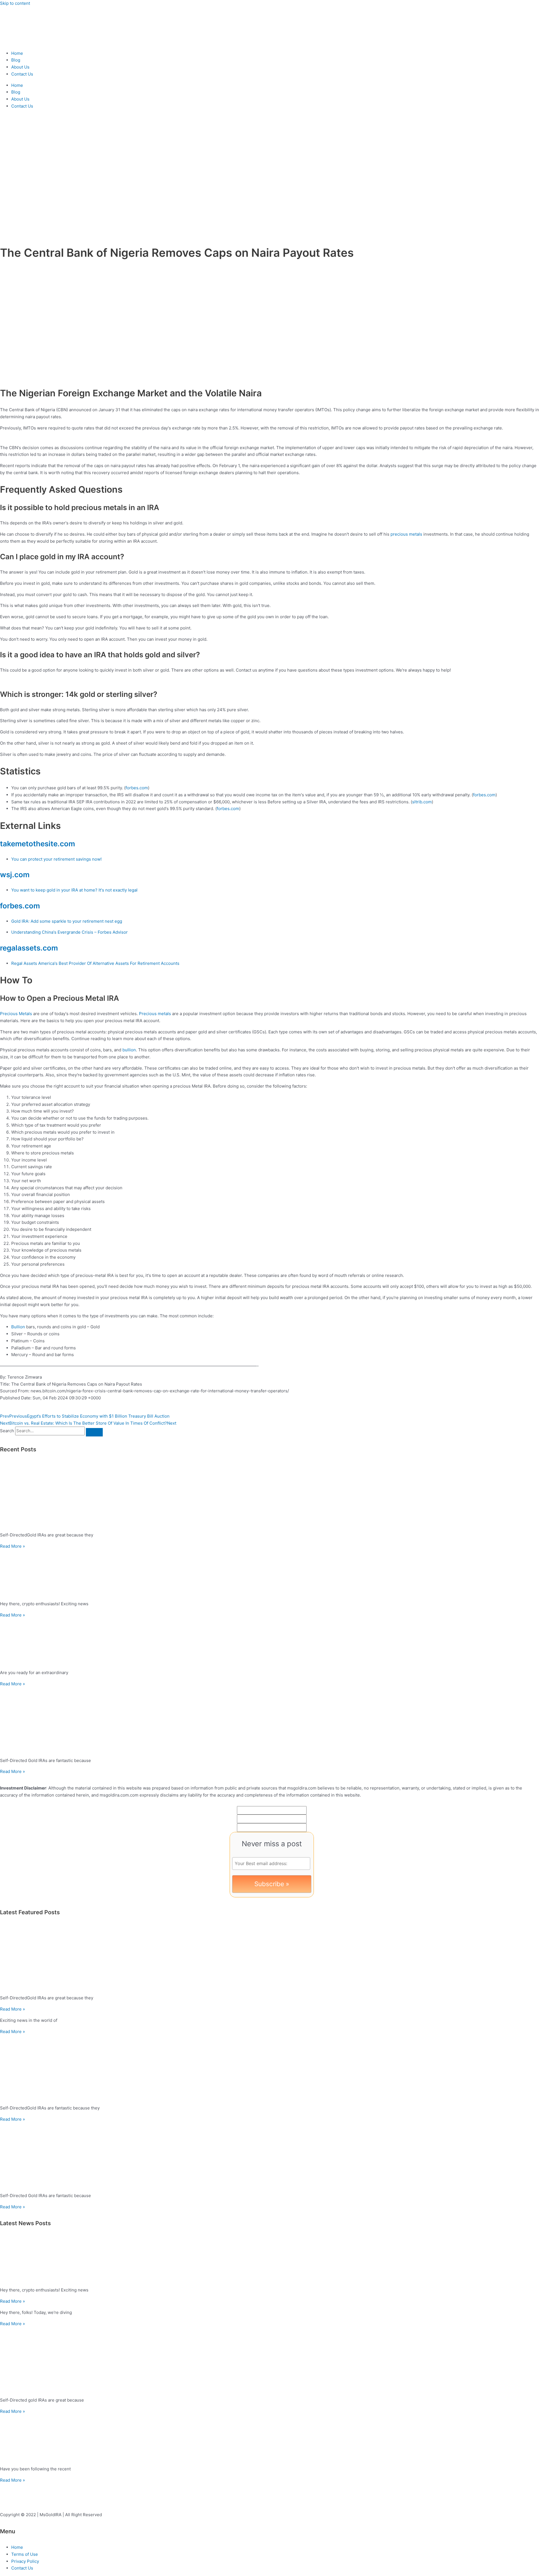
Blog (16, 60)
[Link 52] (269, 2360)
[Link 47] (269, 2156)
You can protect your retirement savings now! (56, 859)
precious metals (406, 534)
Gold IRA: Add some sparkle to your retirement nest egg (67, 921)
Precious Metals (16, 1014)
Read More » (12, 1546)
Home (17, 53)
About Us (20, 67)
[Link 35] (269, 1573)
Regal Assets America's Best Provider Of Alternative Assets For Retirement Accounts (95, 963)
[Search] (94, 1432)
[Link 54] (269, 2438)
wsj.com (15, 875)
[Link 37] (269, 1642)
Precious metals (155, 1014)
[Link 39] (269, 1720)
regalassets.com (29, 948)
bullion (129, 1050)
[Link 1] (34, 42)
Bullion (18, 1327)
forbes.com (137, 788)
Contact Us (22, 74)
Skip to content (15, 3)
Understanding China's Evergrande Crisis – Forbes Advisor (69, 932)
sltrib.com (422, 802)
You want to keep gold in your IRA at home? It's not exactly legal (74, 890)
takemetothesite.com (37, 844)
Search (7, 1431)
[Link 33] (269, 1495)
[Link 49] (269, 2259)
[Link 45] (269, 2068)
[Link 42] (269, 1958)
